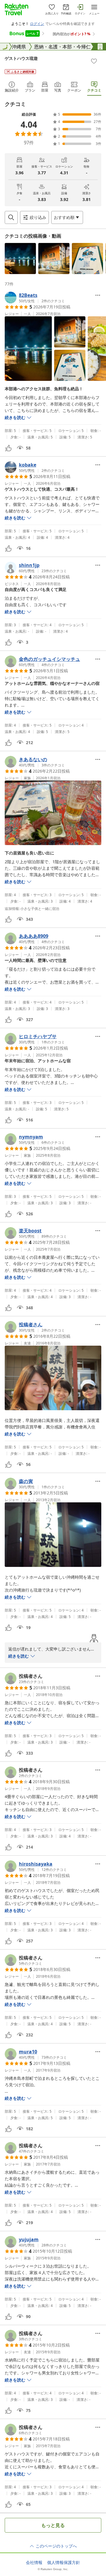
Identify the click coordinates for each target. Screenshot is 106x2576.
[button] (20, 259)
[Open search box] (11, 217)
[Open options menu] (98, 295)
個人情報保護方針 (64, 2563)
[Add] (94, 61)
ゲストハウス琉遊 (21, 58)
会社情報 (34, 2563)
